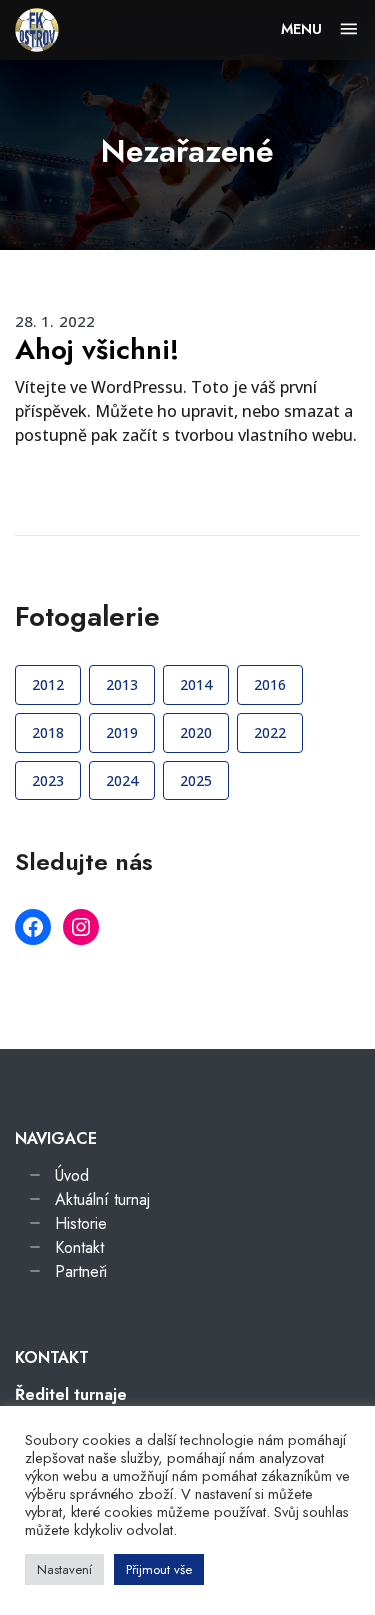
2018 (48, 732)
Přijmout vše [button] (159, 1569)
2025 (196, 780)
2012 (48, 684)
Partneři (81, 1271)
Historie (81, 1223)
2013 (122, 684)
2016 (270, 684)
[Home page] (37, 28)
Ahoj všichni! (97, 349)
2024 (122, 780)
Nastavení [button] (64, 1569)
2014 (196, 684)
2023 (48, 780)
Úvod (72, 1175)
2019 (122, 732)
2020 (196, 732)
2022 (270, 732)
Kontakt (79, 1247)
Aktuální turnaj (102, 1199)
